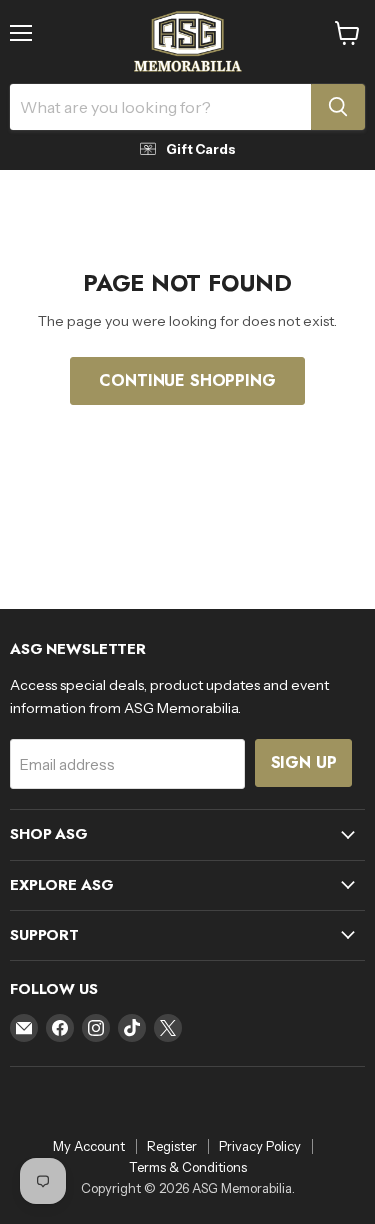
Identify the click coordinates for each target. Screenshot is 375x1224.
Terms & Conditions (188, 1167)
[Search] (338, 107)
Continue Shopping (187, 380)
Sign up (304, 762)
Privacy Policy (260, 1146)
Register (172, 1146)
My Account (89, 1146)
